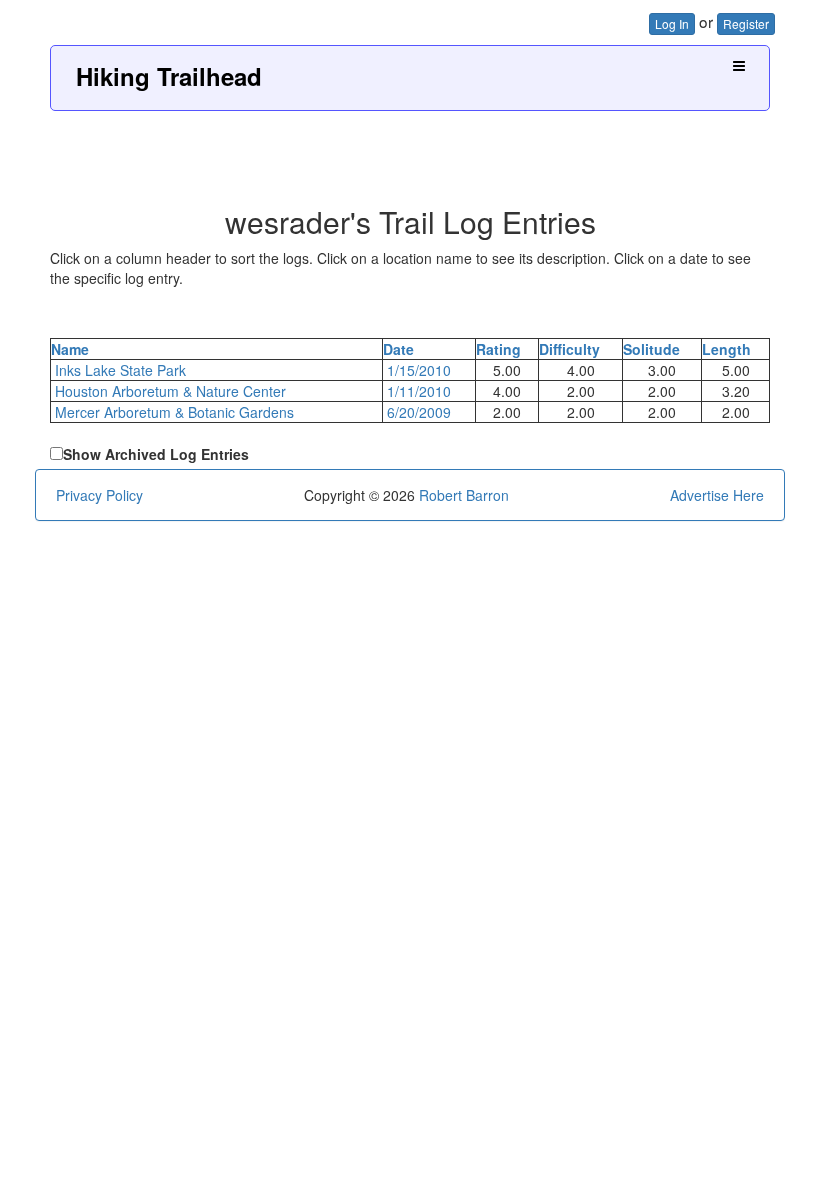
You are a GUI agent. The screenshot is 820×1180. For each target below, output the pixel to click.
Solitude (651, 349)
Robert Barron (464, 495)
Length (726, 349)
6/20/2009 (419, 412)
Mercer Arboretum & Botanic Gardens (174, 412)
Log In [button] (672, 23)
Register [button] (746, 23)
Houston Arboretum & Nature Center (170, 391)
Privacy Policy (99, 495)
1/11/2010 (419, 391)
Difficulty (569, 349)
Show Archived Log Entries (156, 454)
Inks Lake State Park (120, 370)
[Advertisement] (410, 151)
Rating (498, 349)
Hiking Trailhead (169, 76)
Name (70, 349)
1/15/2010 (419, 370)
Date (398, 349)
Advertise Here (717, 495)
